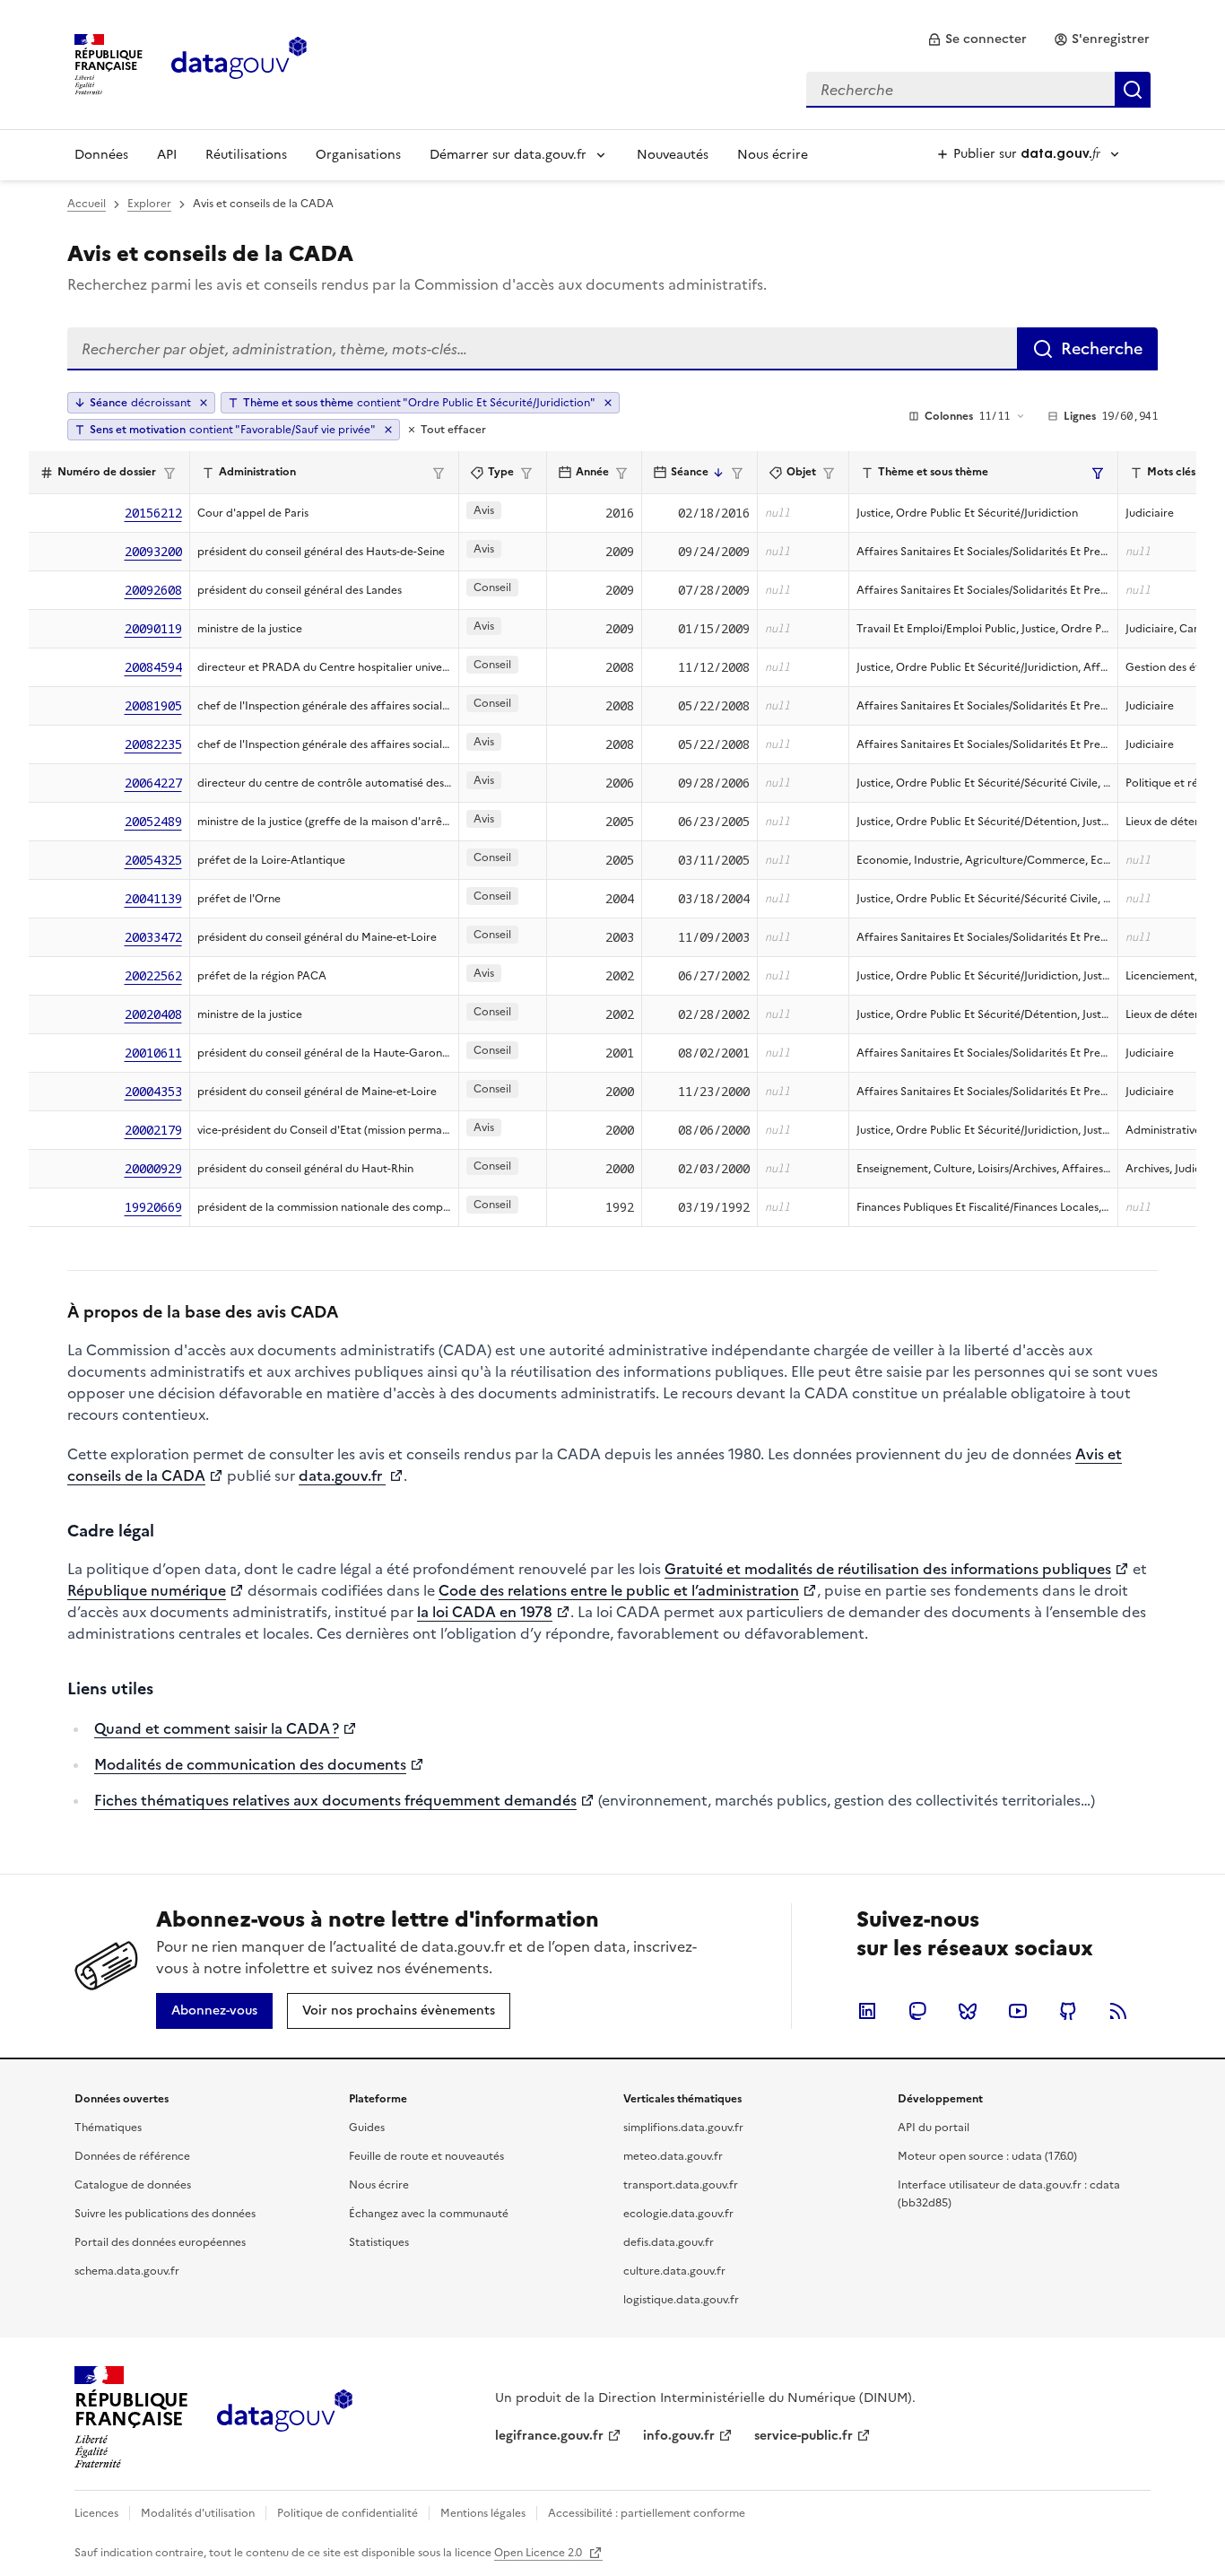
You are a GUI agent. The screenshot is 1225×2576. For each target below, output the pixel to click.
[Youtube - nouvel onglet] (1018, 2011)
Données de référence (132, 2156)
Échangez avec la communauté (429, 2214)
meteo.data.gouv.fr (673, 2156)
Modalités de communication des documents (250, 1764)
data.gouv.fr (342, 1475)
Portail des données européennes (160, 2242)
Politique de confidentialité (348, 2513)
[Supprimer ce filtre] (608, 403)
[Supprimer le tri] (204, 403)
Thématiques (108, 2128)
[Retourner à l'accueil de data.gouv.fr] (239, 63)
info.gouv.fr (679, 2436)
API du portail (934, 2128)
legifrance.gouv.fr (549, 2436)
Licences (96, 2513)
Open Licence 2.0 (539, 2553)
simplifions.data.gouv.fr (683, 2128)
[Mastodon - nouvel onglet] (917, 2011)
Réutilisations (246, 155)
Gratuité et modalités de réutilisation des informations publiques (888, 1569)
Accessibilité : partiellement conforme (647, 2513)
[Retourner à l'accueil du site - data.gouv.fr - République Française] (285, 2417)
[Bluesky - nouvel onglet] (968, 2011)
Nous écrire (773, 155)
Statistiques (379, 2242)
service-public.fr (804, 2436)
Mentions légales (483, 2513)
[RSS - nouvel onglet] (1118, 2011)
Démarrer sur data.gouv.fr (508, 155)
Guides (367, 2128)
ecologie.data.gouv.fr (678, 2214)
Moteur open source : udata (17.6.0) (987, 2156)
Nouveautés (673, 155)
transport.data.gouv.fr (681, 2185)
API (167, 155)
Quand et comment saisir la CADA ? (217, 1728)
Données (101, 155)
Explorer (149, 204)
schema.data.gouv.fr (127, 2271)
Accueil (87, 204)
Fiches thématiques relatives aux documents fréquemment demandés (335, 1800)
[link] (977, 39)
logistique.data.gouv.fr (681, 2300)
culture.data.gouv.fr (674, 2271)
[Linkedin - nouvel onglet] (867, 2011)
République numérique (147, 1590)
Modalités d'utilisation (198, 2513)
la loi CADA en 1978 (485, 1612)
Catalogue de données (133, 2185)
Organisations (358, 155)
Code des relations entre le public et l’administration (619, 1590)
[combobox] (978, 90)
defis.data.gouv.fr (669, 2242)
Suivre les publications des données (165, 2214)
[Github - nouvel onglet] (1068, 2011)
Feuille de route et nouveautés (426, 2156)
